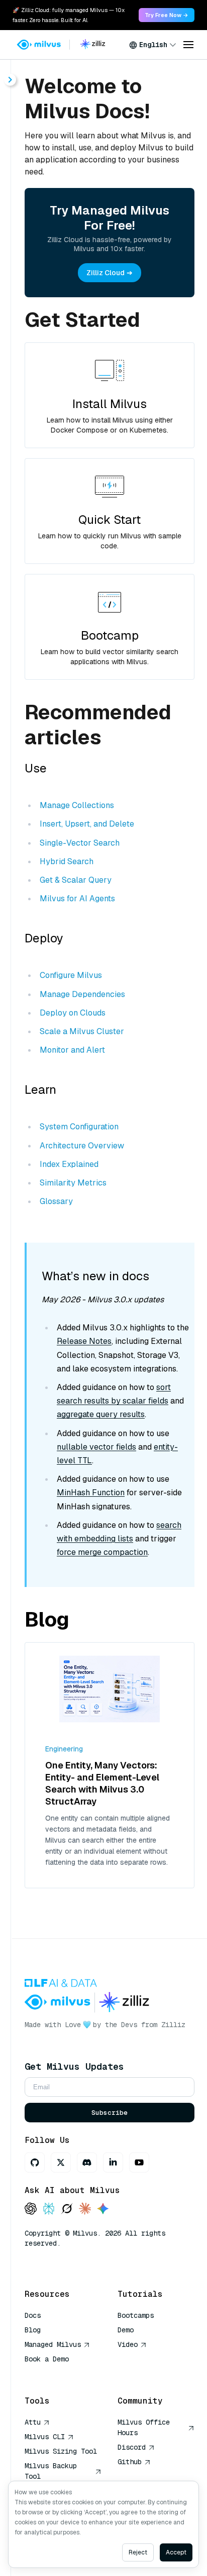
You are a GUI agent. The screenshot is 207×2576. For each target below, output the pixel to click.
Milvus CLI (45, 2437)
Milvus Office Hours (144, 2427)
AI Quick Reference (61, 2373)
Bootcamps (136, 2315)
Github (130, 2462)
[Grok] (67, 2209)
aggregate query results (101, 1414)
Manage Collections (77, 805)
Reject (138, 2552)
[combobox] (153, 45)
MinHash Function (91, 1493)
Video (128, 2344)
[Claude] (85, 2209)
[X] (61, 2162)
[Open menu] (188, 45)
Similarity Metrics (73, 1183)
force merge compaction (102, 1552)
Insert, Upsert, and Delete (87, 824)
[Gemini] (103, 2209)
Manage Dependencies (82, 994)
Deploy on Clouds (73, 1013)
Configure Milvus (71, 975)
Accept (176, 2552)
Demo (126, 2330)
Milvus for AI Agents (77, 899)
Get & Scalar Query (76, 880)
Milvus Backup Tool (51, 2471)
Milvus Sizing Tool (61, 2451)
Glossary (56, 1201)
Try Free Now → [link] (167, 15)
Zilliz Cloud (106, 273)
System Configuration (79, 1127)
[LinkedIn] (113, 2162)
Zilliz (173, 2025)
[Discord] (87, 2162)
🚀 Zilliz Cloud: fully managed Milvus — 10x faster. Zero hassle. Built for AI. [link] (69, 15)
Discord (132, 2447)
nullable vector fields (96, 1447)
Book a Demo (47, 2359)
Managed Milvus (53, 2344)
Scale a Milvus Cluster (82, 1031)
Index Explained (69, 1164)
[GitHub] (35, 2162)
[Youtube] (139, 2162)
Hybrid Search (67, 861)
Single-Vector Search (80, 843)
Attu (33, 2422)
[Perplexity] (49, 2209)
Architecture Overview (82, 1146)
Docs (33, 2315)
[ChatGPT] (31, 2209)
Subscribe (110, 2113)
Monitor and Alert (72, 1050)
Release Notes (84, 1341)
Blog (33, 2330)
